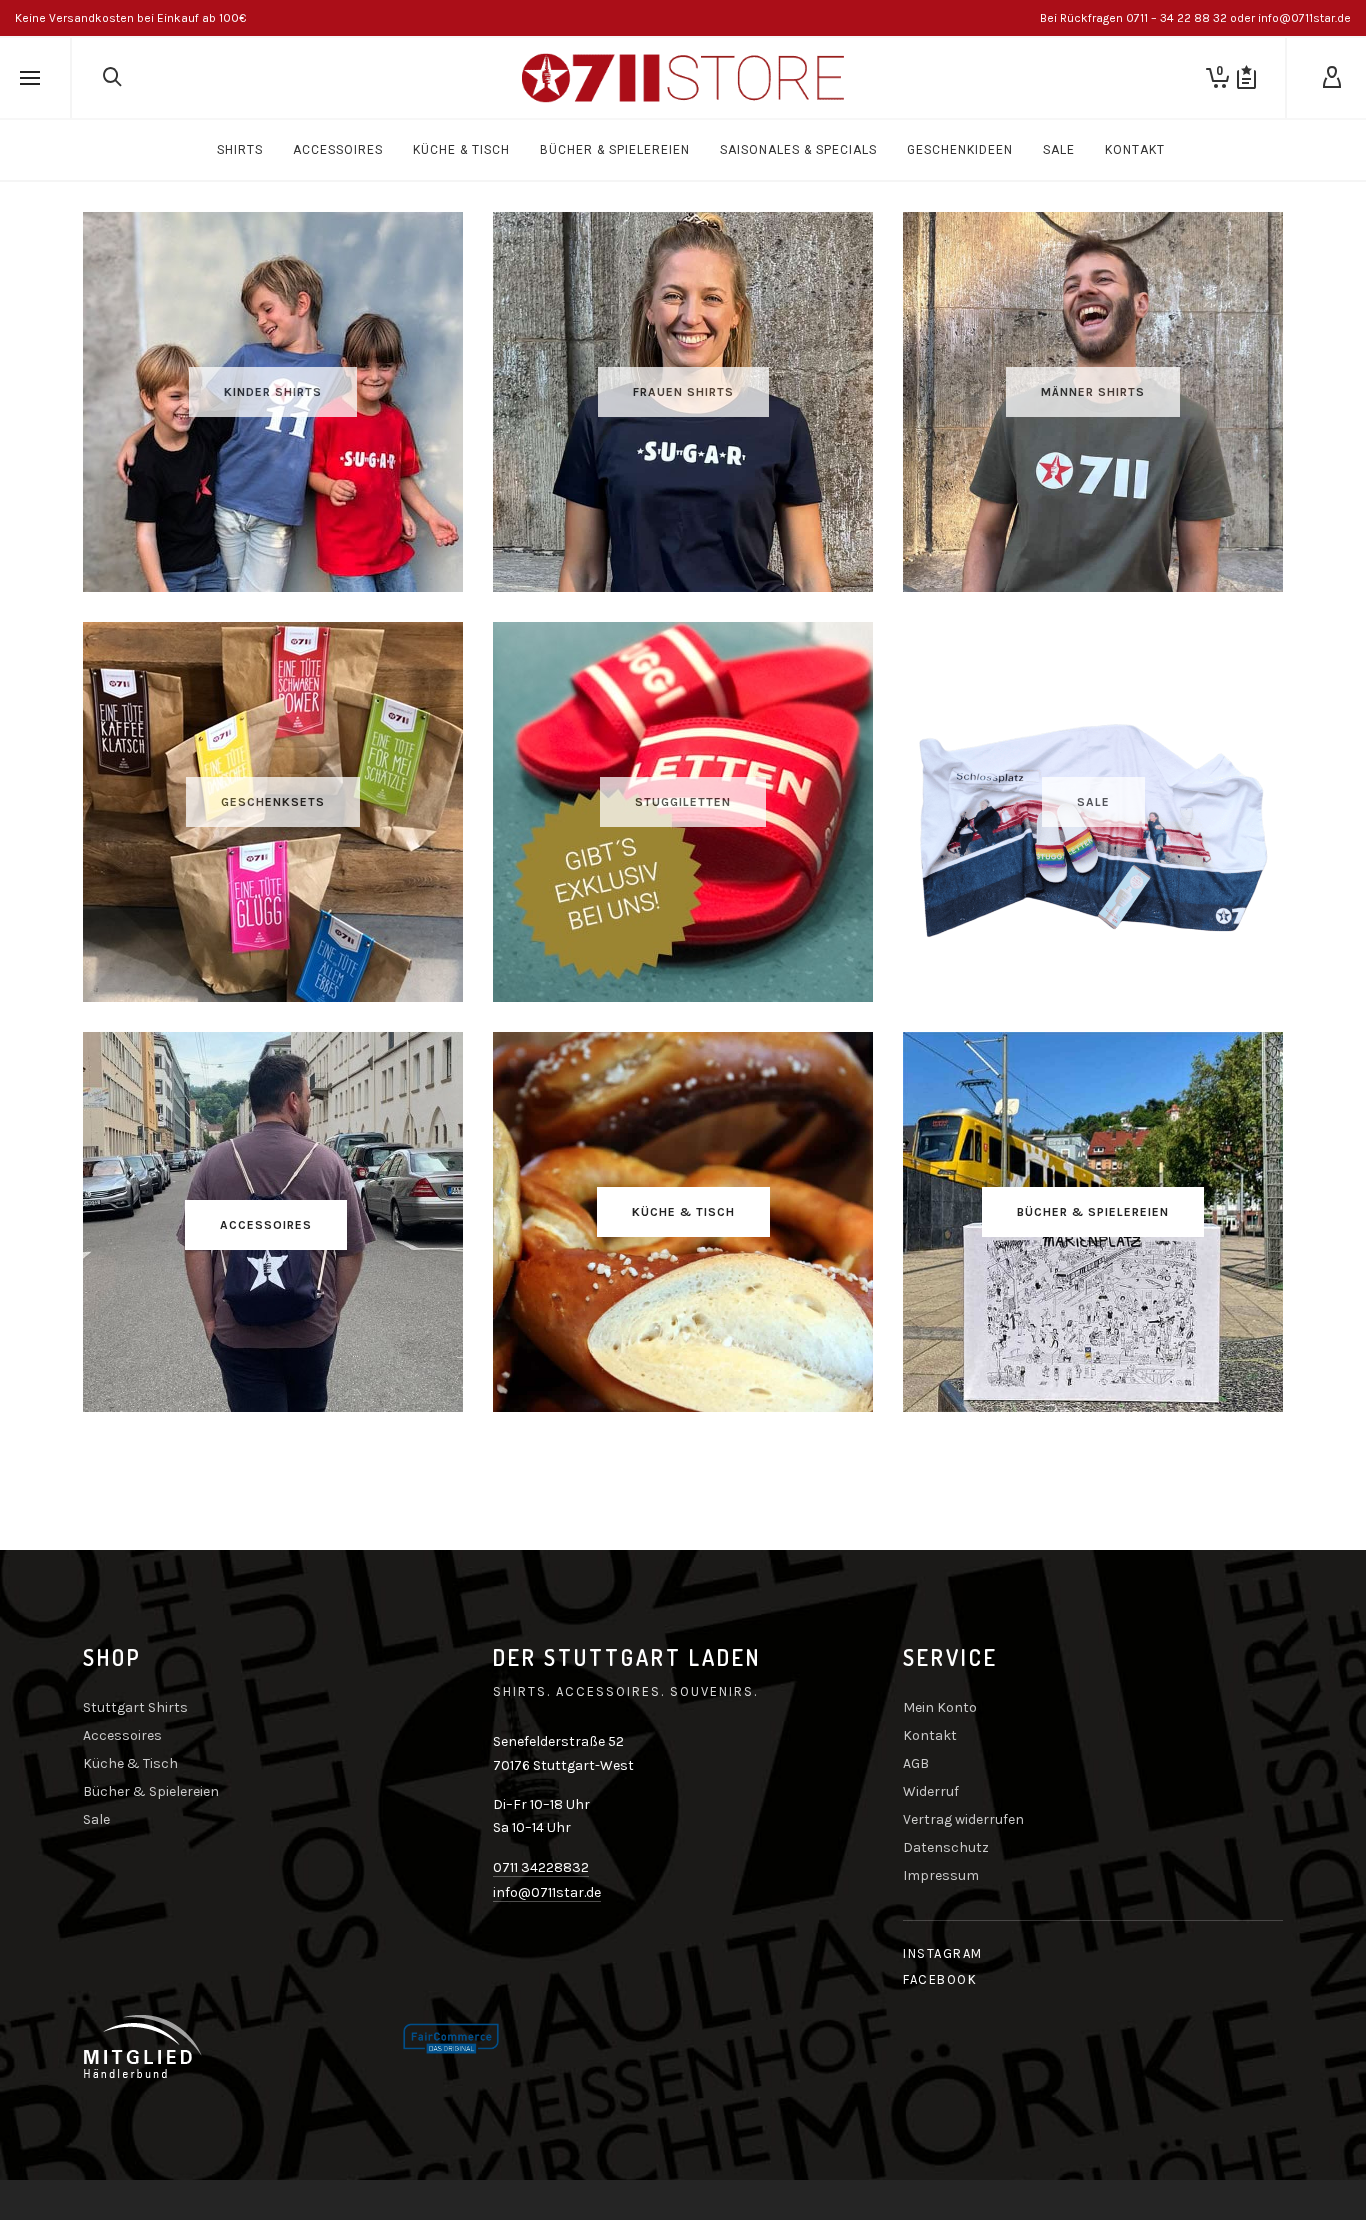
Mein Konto (940, 1707)
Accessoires (122, 1735)
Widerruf (931, 1791)
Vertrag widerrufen (963, 1819)
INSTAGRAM (943, 1953)
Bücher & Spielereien (151, 1791)
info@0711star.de (547, 1892)
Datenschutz (946, 1847)
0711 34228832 (541, 1867)
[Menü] (30, 79)
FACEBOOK (940, 1979)
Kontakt (930, 1735)
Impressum (941, 1875)
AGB (916, 1763)
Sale (96, 1819)
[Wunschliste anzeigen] (1246, 78)
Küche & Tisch (130, 1763)
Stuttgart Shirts (135, 1707)
